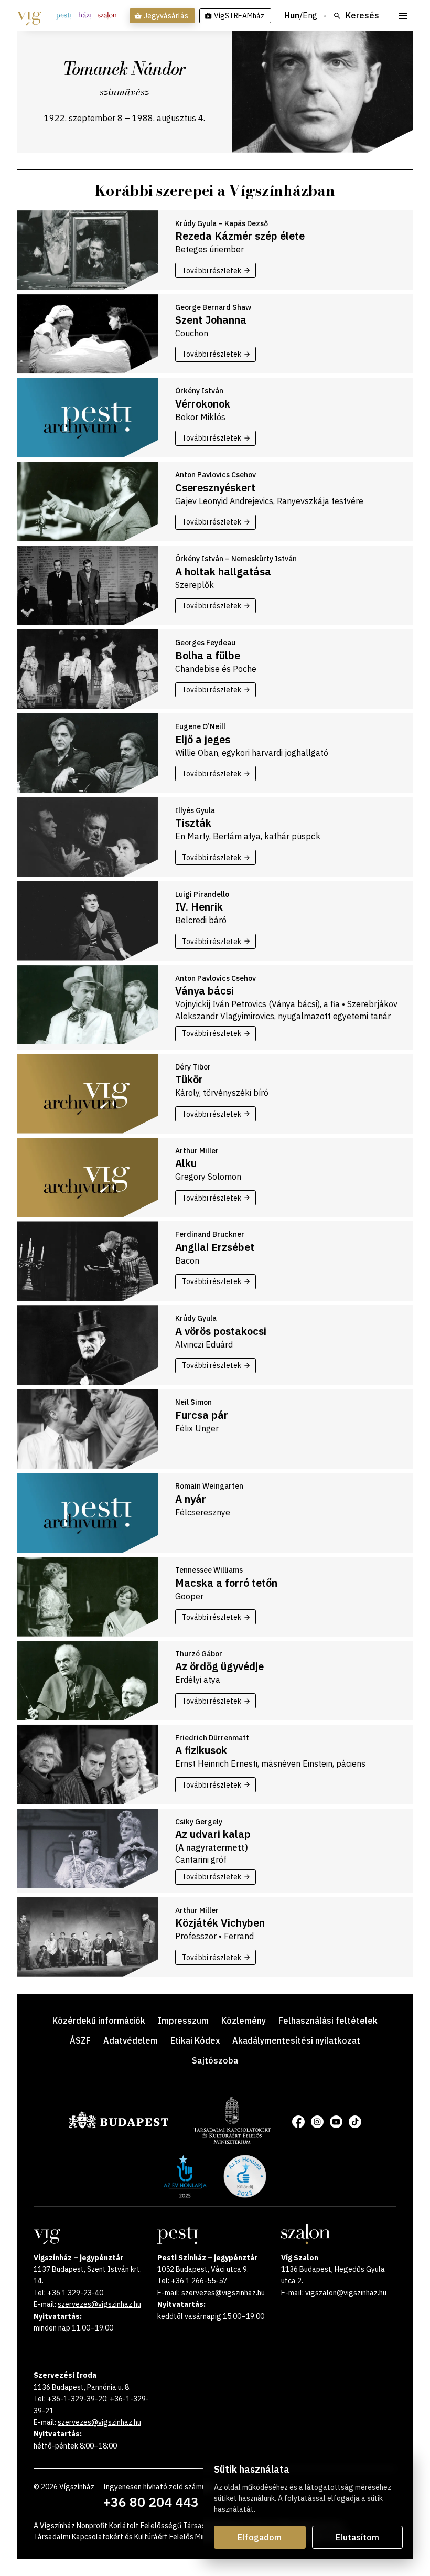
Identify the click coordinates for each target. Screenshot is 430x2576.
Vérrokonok (203, 404)
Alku (186, 1163)
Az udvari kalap (213, 1834)
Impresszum (183, 2021)
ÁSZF (80, 2040)
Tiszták (193, 823)
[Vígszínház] (29, 16)
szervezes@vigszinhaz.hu (99, 2304)
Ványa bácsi (205, 991)
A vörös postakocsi (221, 1331)
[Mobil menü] (403, 16)
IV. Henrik (199, 907)
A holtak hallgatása (223, 571)
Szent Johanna (211, 320)
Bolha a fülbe (208, 655)
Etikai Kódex (195, 2040)
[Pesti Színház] (64, 16)
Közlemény (244, 2021)
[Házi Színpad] (85, 16)
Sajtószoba (215, 2060)
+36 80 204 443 (151, 2502)
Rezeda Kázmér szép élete (240, 236)
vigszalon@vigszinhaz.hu (346, 2293)
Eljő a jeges (203, 739)
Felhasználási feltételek (328, 2021)
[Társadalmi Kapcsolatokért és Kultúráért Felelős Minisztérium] (232, 2141)
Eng (310, 16)
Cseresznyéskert (215, 488)
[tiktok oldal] (355, 2122)
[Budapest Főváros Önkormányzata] (119, 2126)
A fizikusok (201, 1750)
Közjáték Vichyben (220, 1923)
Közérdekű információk (99, 2021)
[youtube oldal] (336, 2122)
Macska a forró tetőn (226, 1583)
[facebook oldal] (298, 2122)
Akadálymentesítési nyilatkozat (296, 2040)
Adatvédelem (131, 2040)
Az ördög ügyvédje (219, 1666)
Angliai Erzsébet (215, 1247)
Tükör (189, 1079)
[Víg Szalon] (107, 16)
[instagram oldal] (317, 2122)
